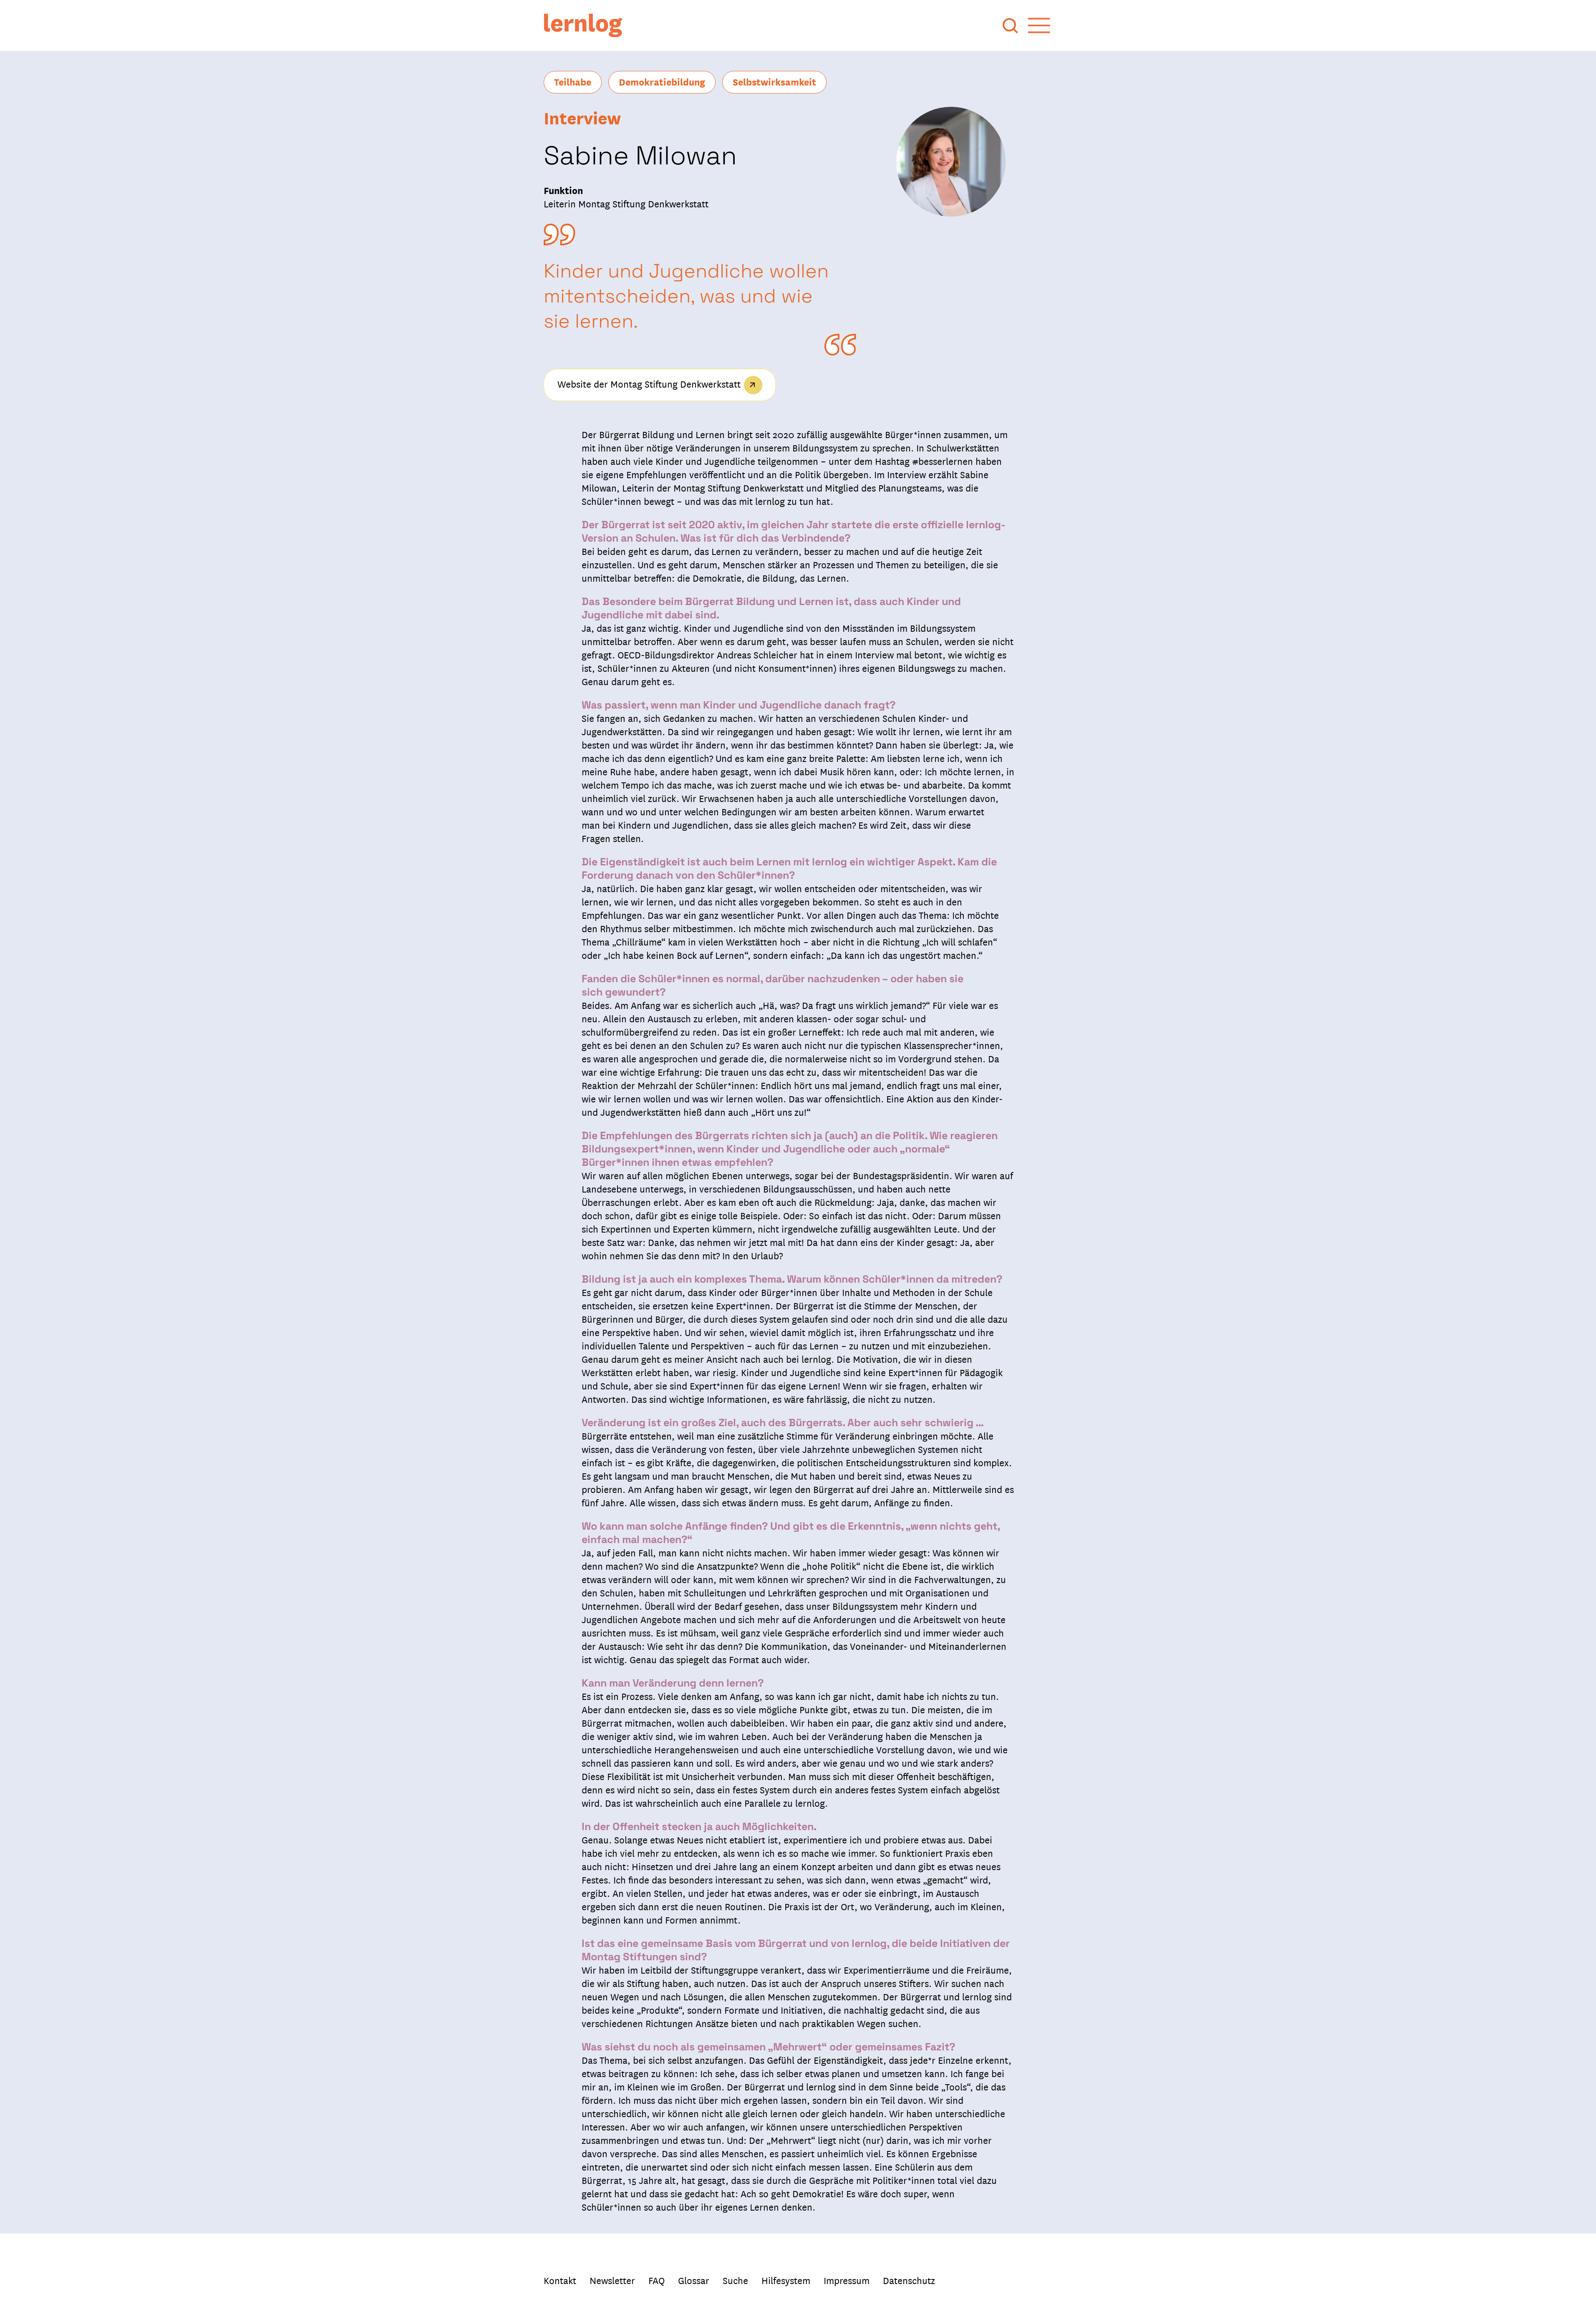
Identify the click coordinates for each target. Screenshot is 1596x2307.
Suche (735, 2280)
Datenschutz (909, 2280)
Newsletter (612, 2280)
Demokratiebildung (662, 81)
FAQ (657, 2280)
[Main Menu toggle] (1039, 25)
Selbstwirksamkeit (774, 81)
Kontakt (560, 2280)
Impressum (847, 2280)
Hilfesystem (786, 2280)
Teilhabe (573, 81)
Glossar (694, 2280)
